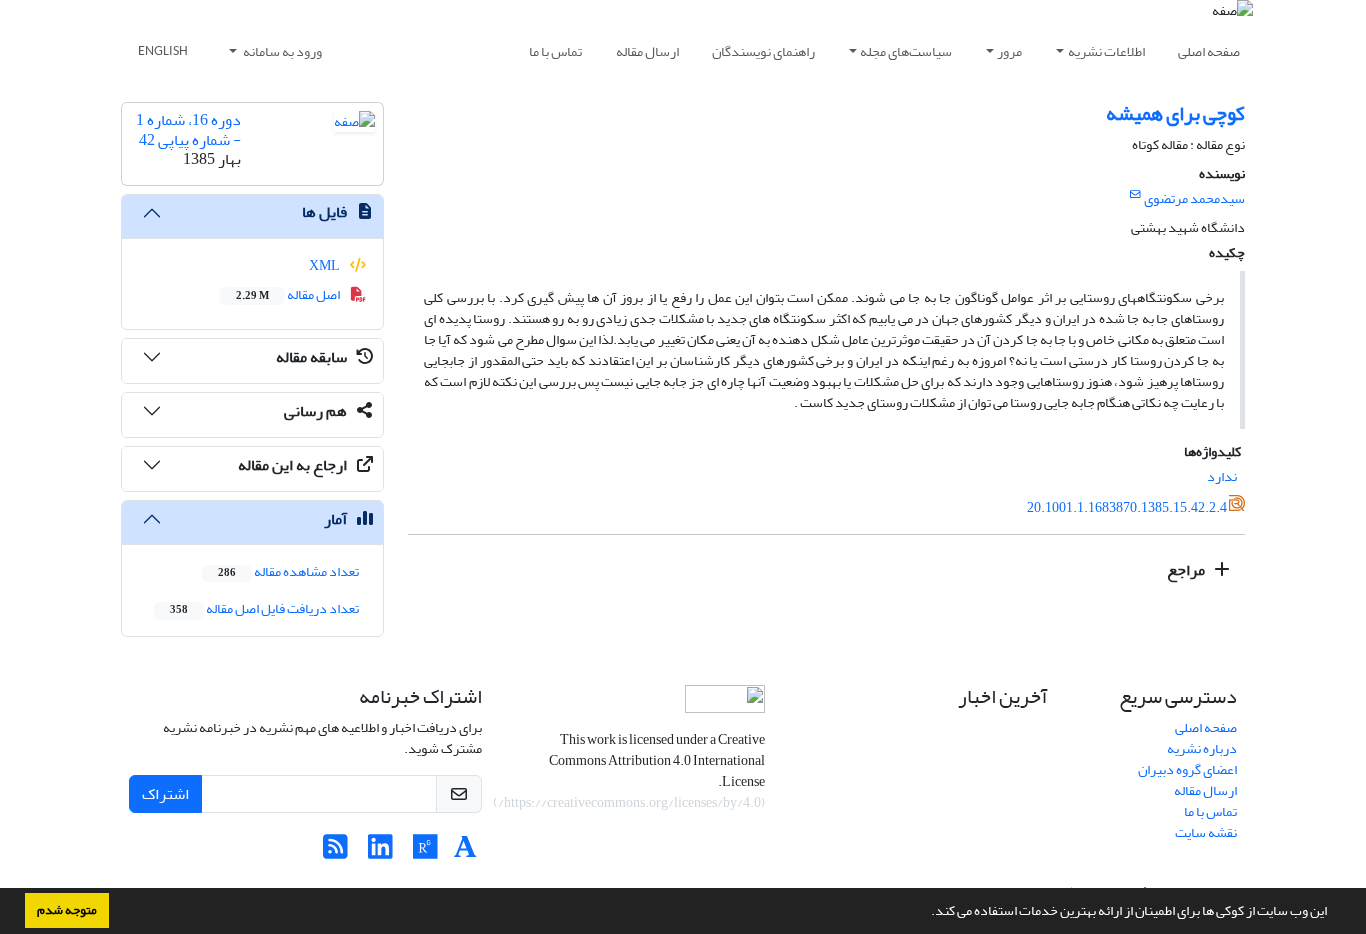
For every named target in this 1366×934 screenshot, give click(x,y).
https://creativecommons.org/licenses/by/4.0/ (629, 802)
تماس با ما (555, 51)
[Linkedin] (380, 852)
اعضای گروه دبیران (1187, 769)
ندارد (1222, 476)
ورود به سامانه (281, 51)
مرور (1009, 51)
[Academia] (465, 852)
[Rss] (335, 852)
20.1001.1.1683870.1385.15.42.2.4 (1127, 507)
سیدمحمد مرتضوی (1194, 198)
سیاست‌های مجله (906, 51)
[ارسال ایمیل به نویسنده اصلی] (1135, 195)
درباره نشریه (1202, 748)
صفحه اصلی (1209, 51)
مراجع (1187, 570)
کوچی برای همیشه (1175, 113)
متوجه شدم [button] (67, 910)
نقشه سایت (1206, 832)
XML (325, 265)
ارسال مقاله (647, 51)
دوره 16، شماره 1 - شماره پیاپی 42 (188, 129)
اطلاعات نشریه (1106, 51)
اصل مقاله (289, 294)
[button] (926, 913)
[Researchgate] (425, 852)
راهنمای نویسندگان (763, 51)
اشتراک (165, 794)
